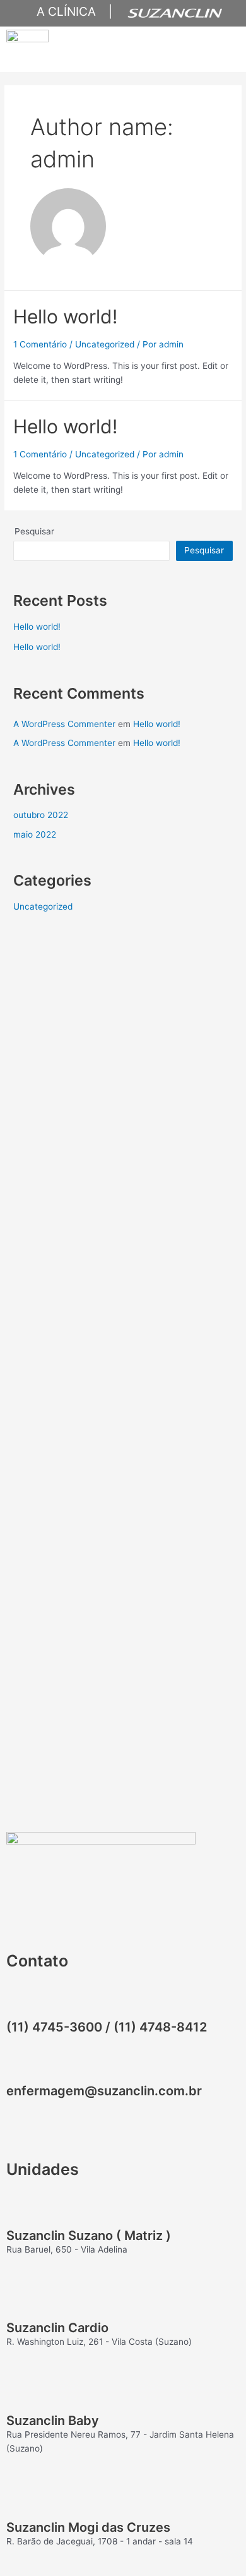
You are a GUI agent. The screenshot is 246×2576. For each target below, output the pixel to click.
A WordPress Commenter (64, 724)
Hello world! (65, 316)
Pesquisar (34, 531)
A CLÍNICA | (68, 12)
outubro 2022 (41, 815)
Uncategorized (105, 344)
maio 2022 (35, 834)
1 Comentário (40, 344)
